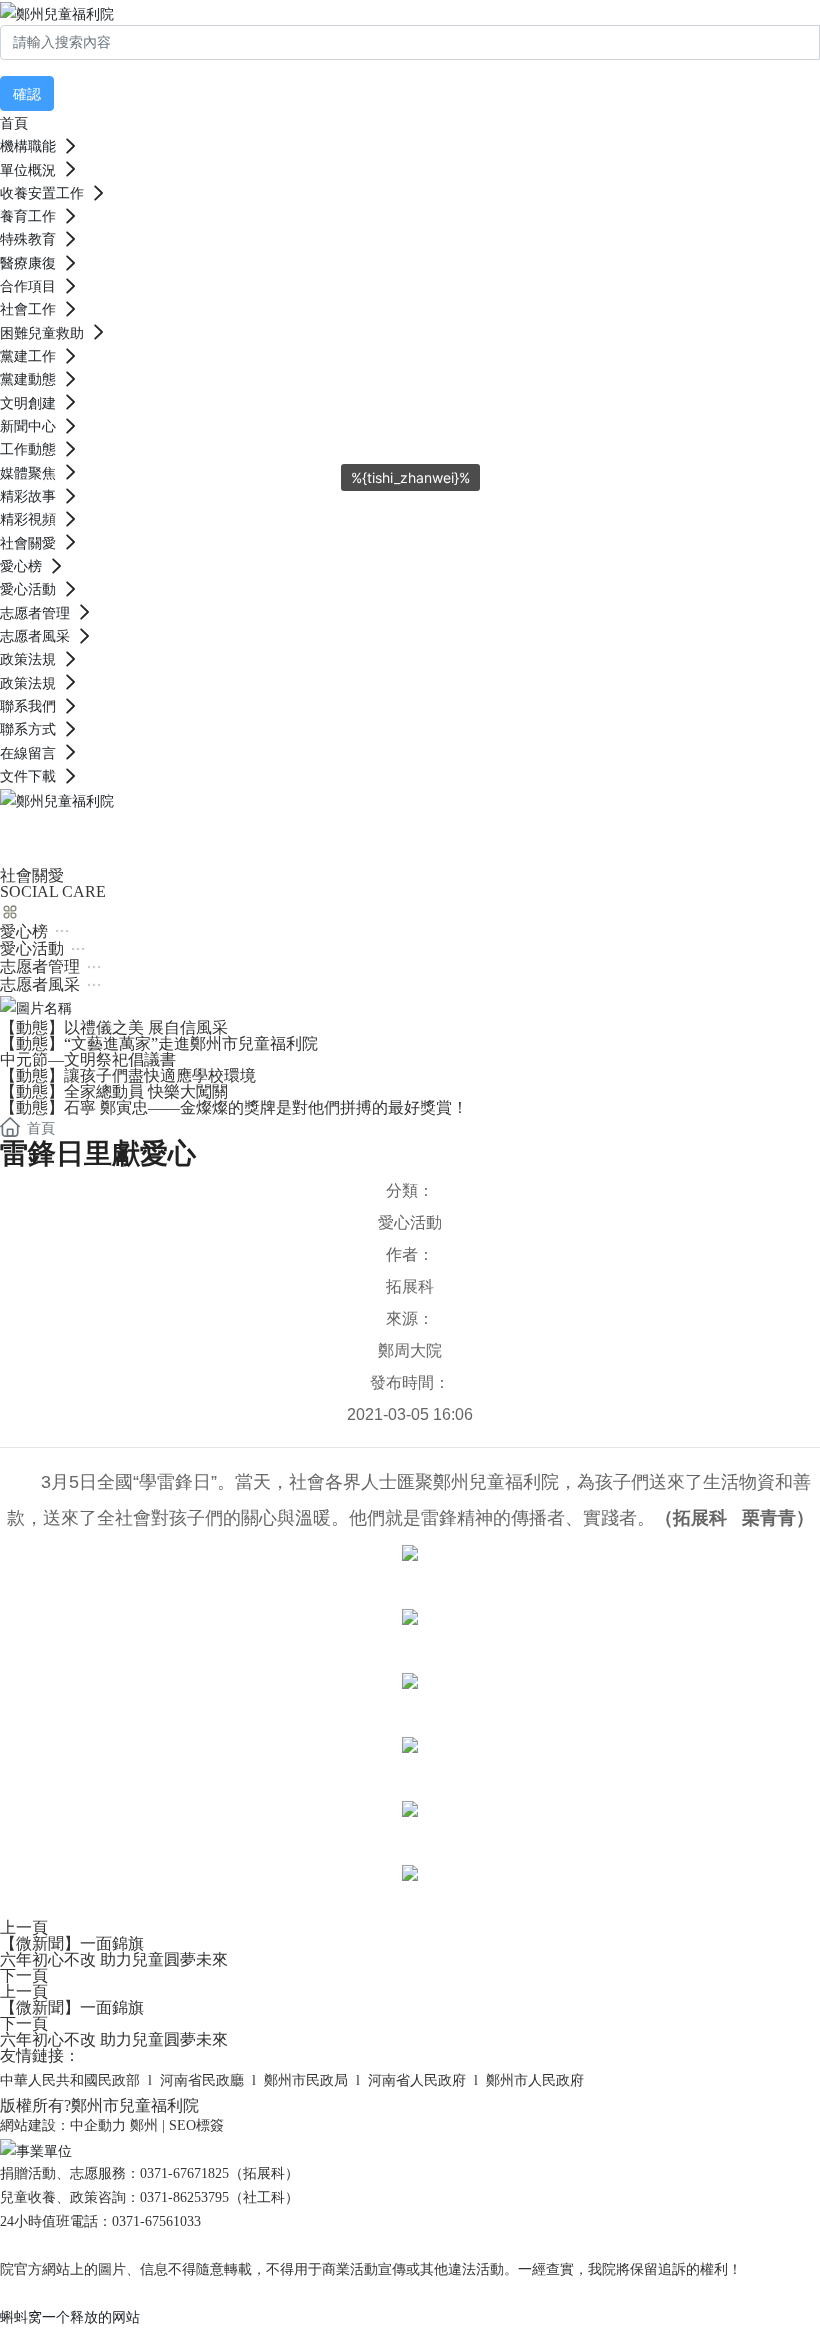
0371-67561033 (156, 2221)
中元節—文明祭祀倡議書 (88, 1059)
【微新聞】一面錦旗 (72, 1943)
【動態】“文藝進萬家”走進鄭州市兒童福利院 (159, 1043)
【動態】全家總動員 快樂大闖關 (114, 1091)
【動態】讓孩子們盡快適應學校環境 (128, 1075)
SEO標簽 (196, 2125)
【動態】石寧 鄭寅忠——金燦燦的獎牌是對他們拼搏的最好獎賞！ (234, 1107)
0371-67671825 (184, 2173)
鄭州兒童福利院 (140, 835)
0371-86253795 (184, 2197)
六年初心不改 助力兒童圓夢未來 (114, 1959)
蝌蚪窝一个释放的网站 (70, 2316)
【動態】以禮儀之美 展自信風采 (114, 1027)
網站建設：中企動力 (63, 2125)
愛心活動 (410, 1222)
